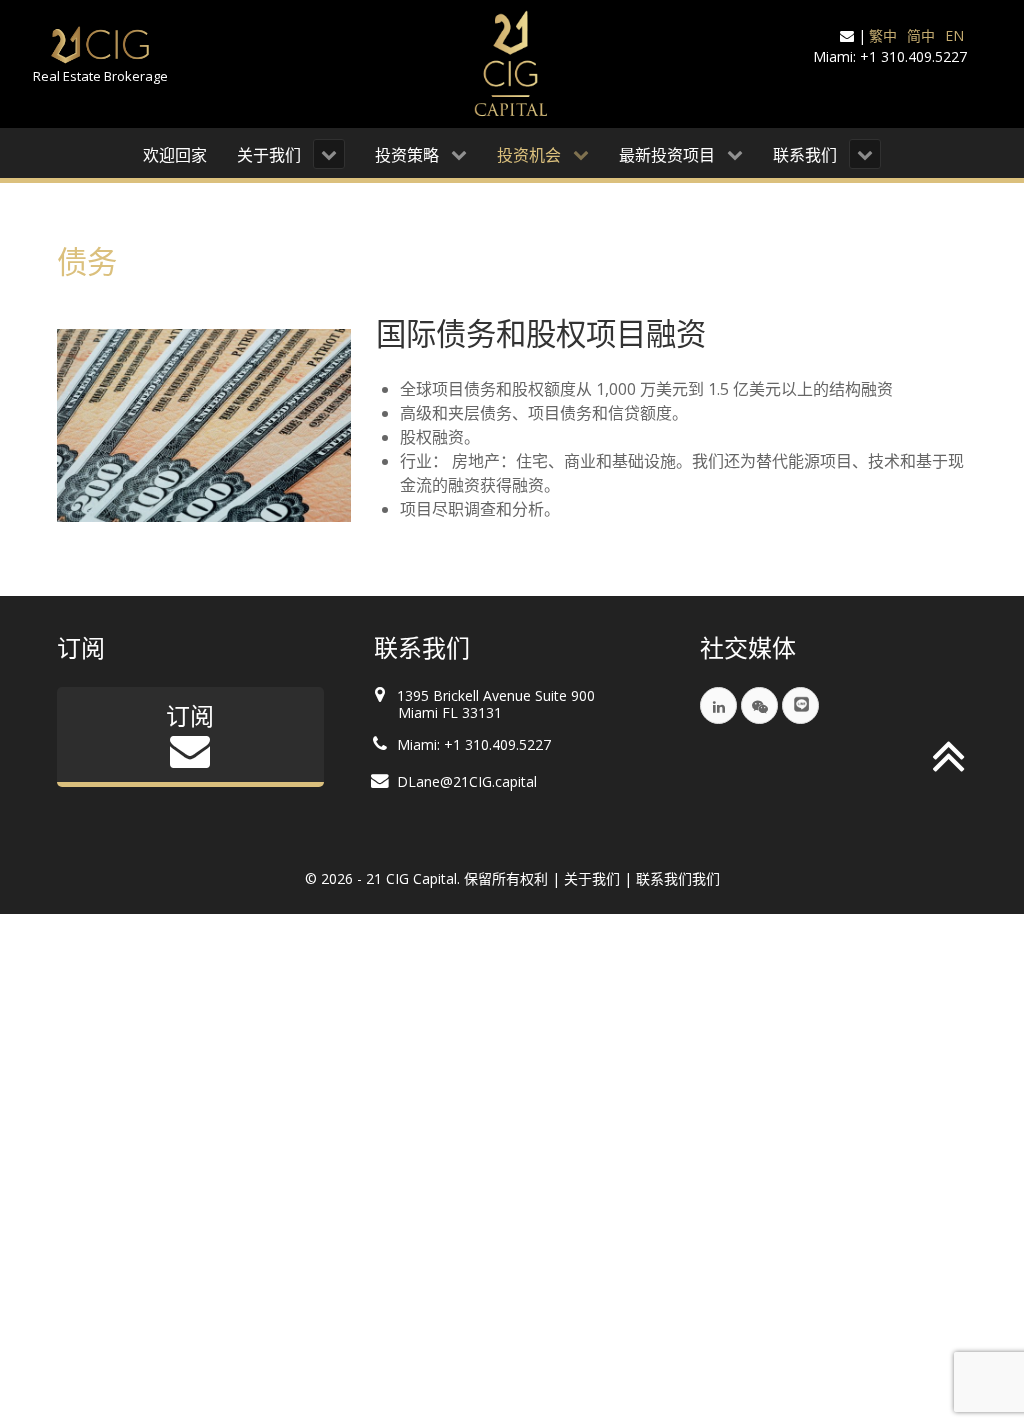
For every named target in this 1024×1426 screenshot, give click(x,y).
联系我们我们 (678, 878)
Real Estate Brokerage (100, 76)
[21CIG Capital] (511, 64)
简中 (921, 35)
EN (954, 35)
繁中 (883, 35)
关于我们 (592, 878)
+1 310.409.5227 (913, 56)
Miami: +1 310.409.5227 (474, 744)
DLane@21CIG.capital (467, 781)
